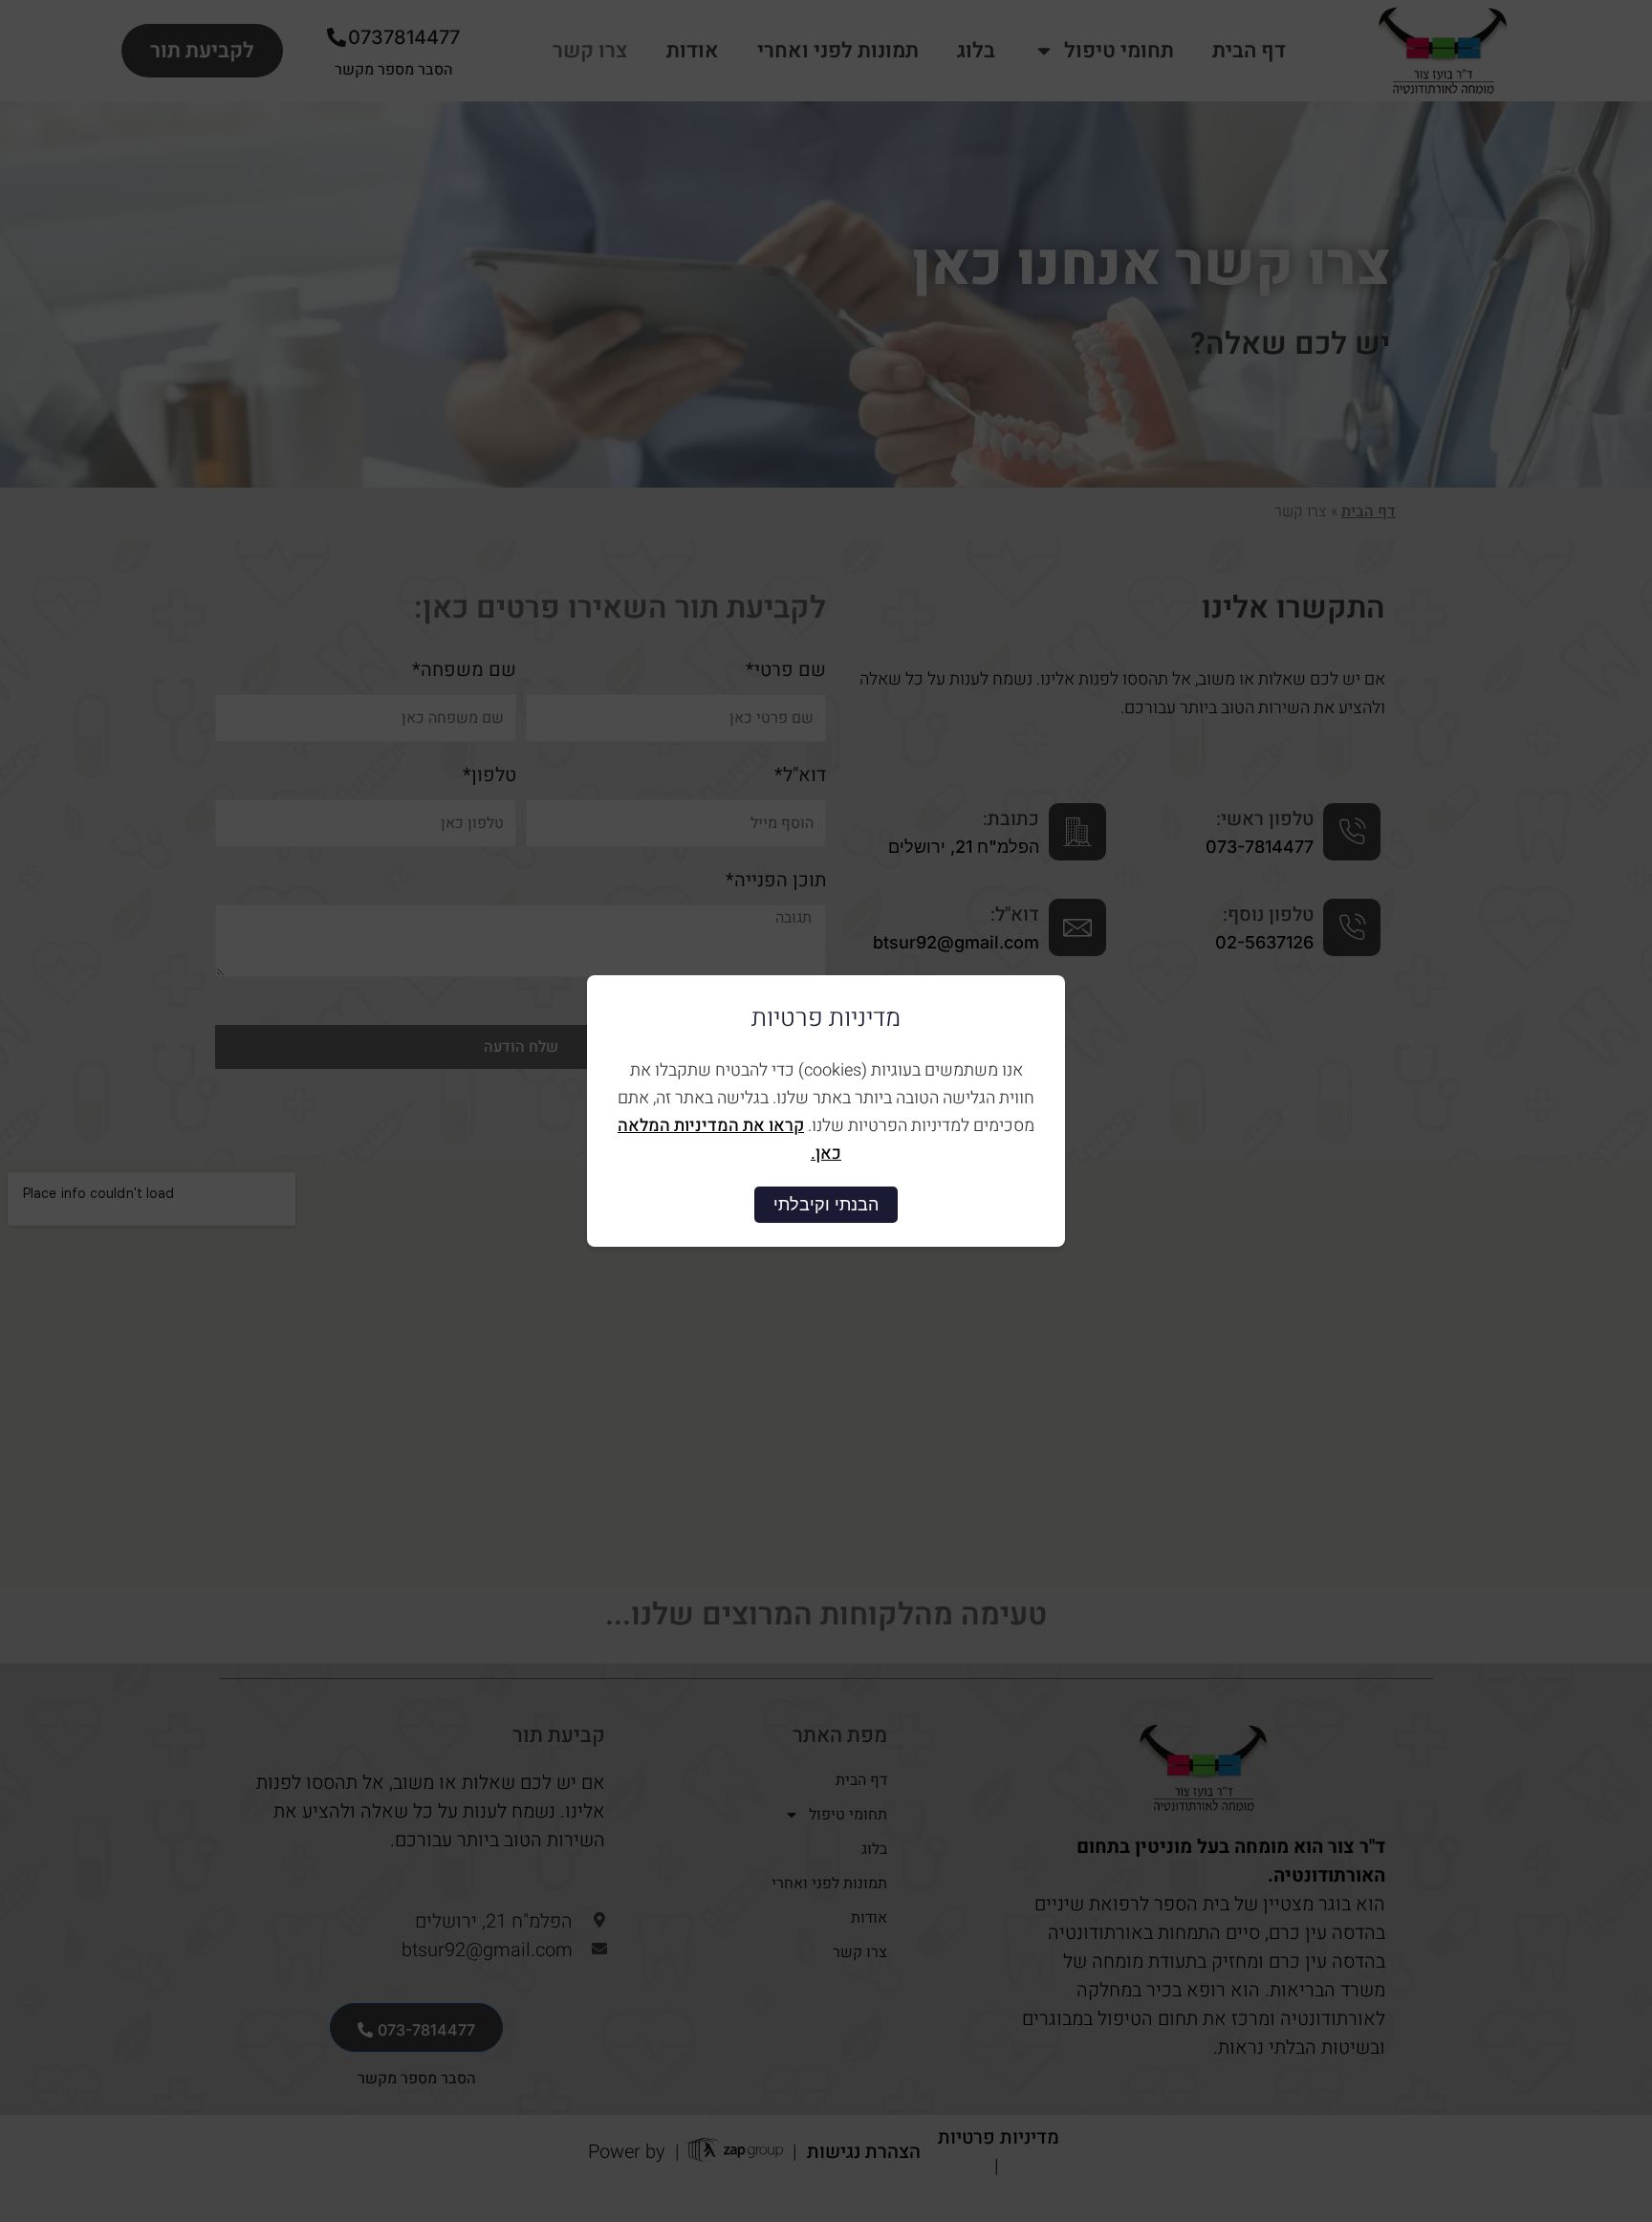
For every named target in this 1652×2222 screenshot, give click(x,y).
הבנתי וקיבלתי (826, 1204)
